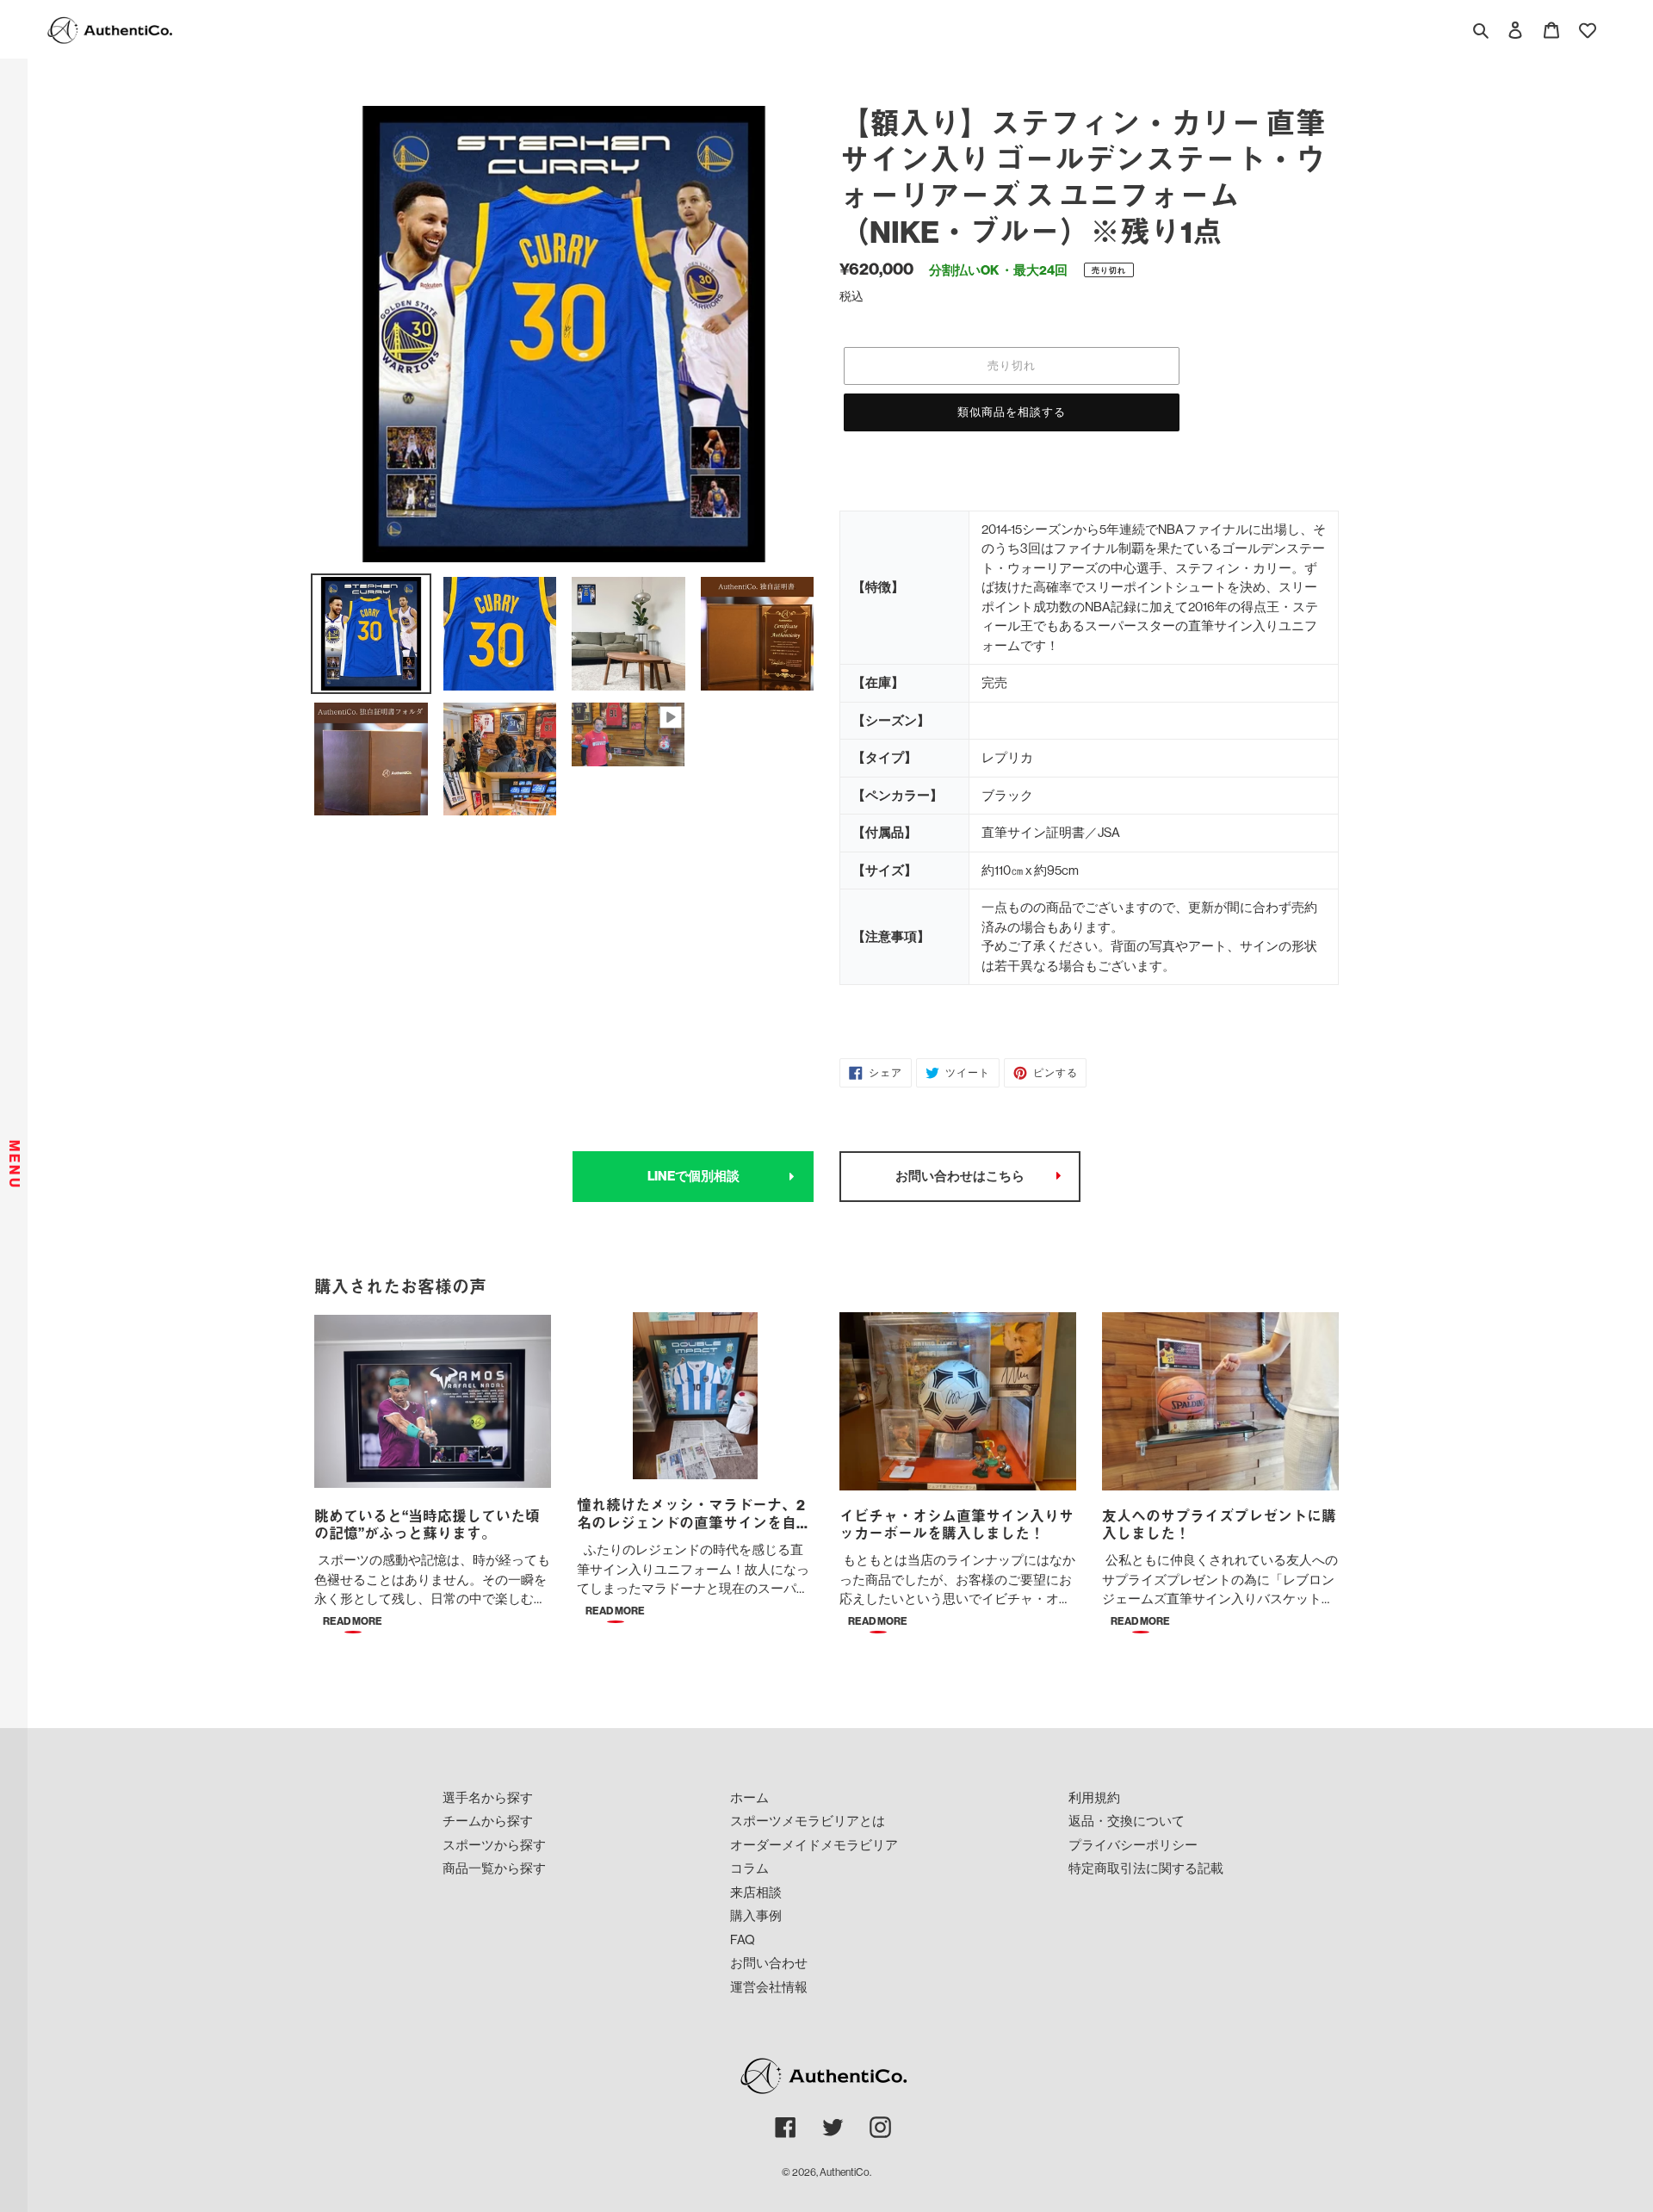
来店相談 (756, 1892)
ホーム (749, 1797)
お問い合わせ (769, 1963)
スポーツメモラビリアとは (808, 1821)
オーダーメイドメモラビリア (814, 1845)
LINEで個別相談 (693, 1176)
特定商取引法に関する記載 (1146, 1868)
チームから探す (488, 1821)
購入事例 (756, 1915)
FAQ (743, 1939)
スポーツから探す (494, 1845)
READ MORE (353, 1621)
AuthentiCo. (845, 2172)
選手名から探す (488, 1797)
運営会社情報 (769, 1987)
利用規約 (1094, 1797)
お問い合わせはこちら (960, 1176)
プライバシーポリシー (1133, 1845)
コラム (749, 1868)
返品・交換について (1127, 1821)
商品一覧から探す (494, 1868)
